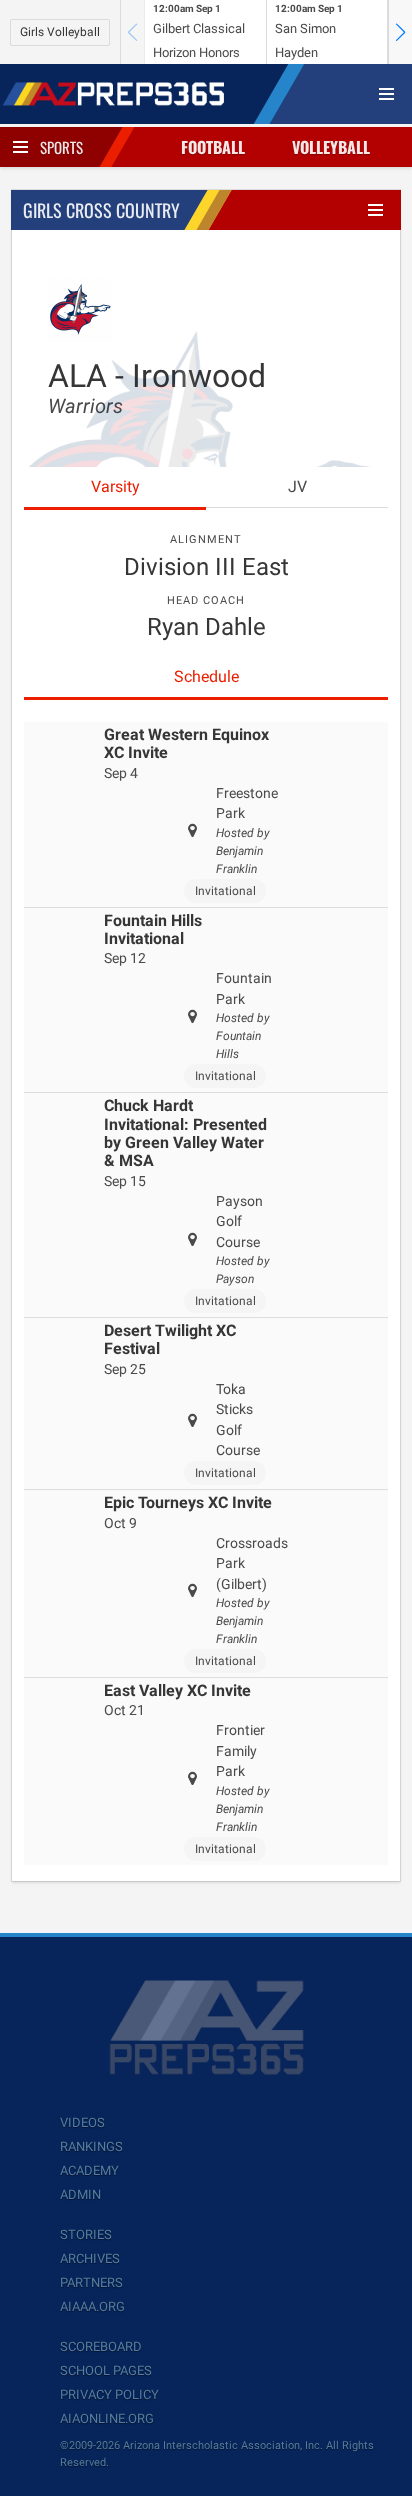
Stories (86, 2234)
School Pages (106, 2370)
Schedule (206, 676)
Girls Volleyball (60, 32)
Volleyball (331, 147)
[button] (400, 32)
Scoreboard (101, 2346)
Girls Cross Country (101, 210)
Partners (91, 2282)
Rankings (91, 2146)
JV (297, 486)
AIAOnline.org (107, 2418)
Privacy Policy (109, 2394)
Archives (90, 2258)
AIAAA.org (92, 2306)
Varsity (115, 486)
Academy (89, 2170)
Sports (61, 147)
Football (213, 147)
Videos (82, 2122)
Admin (80, 2194)
